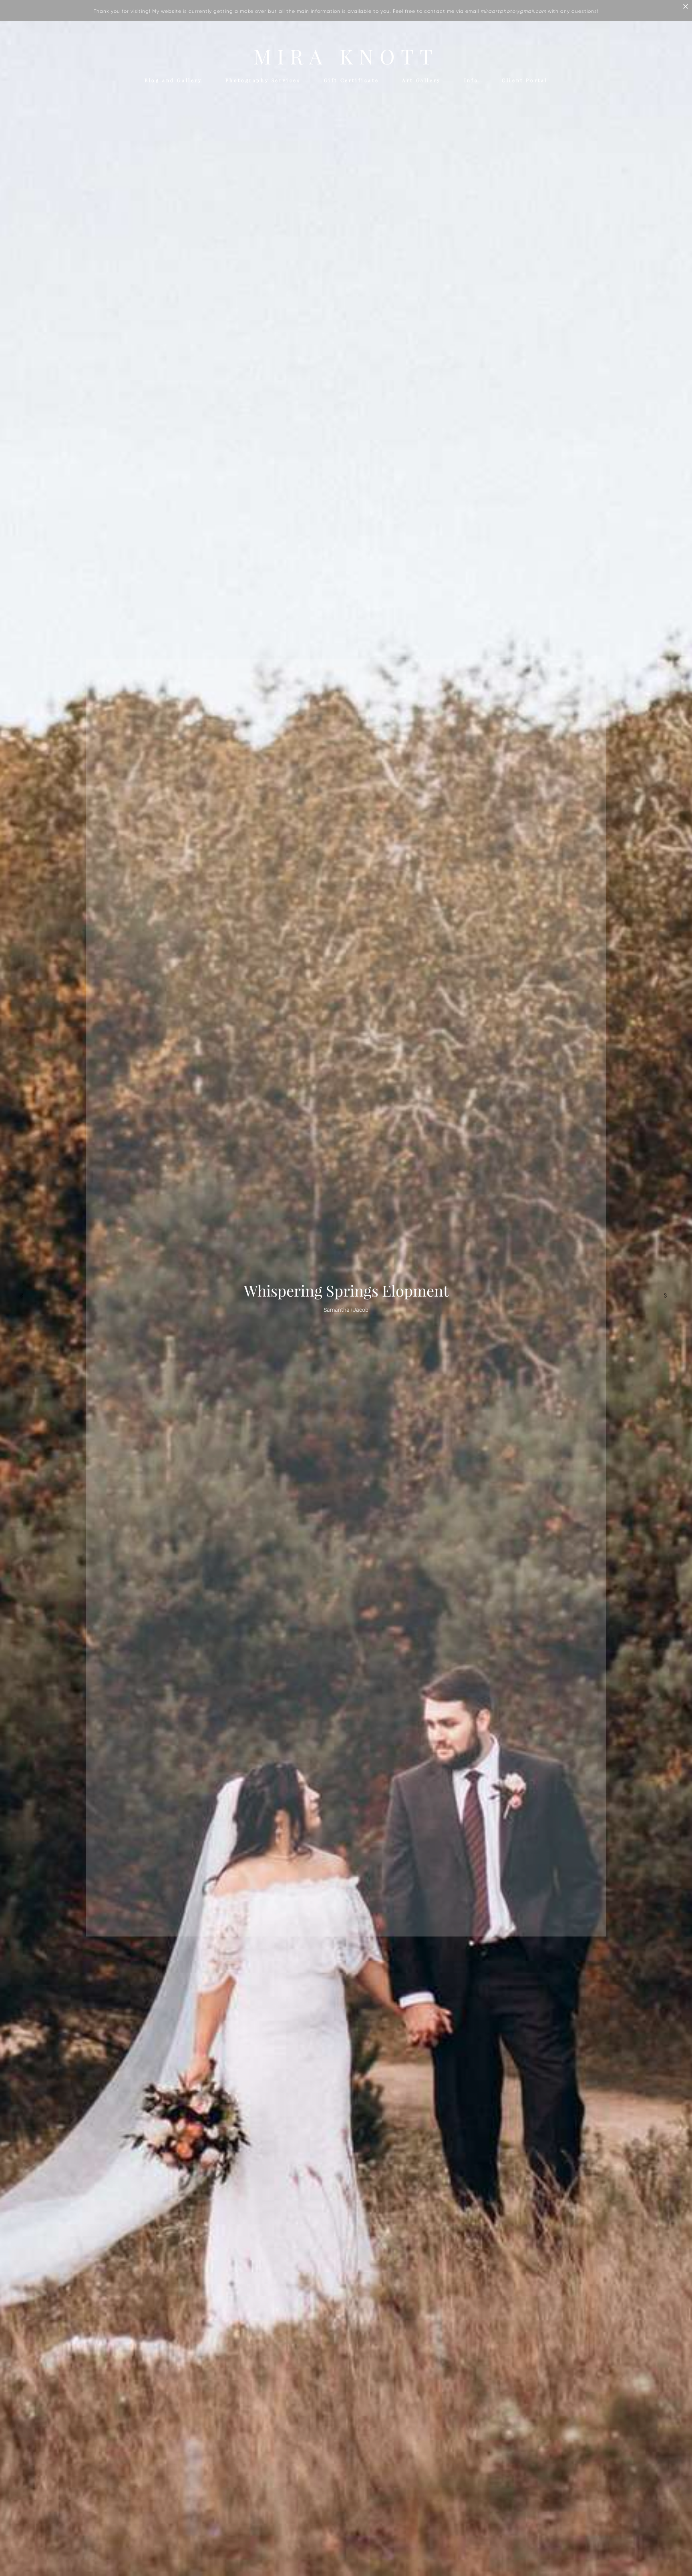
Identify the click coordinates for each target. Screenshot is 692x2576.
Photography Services (263, 80)
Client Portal (525, 80)
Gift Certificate (352, 80)
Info (471, 80)
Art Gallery (421, 80)
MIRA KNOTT (346, 57)
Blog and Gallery (173, 80)
